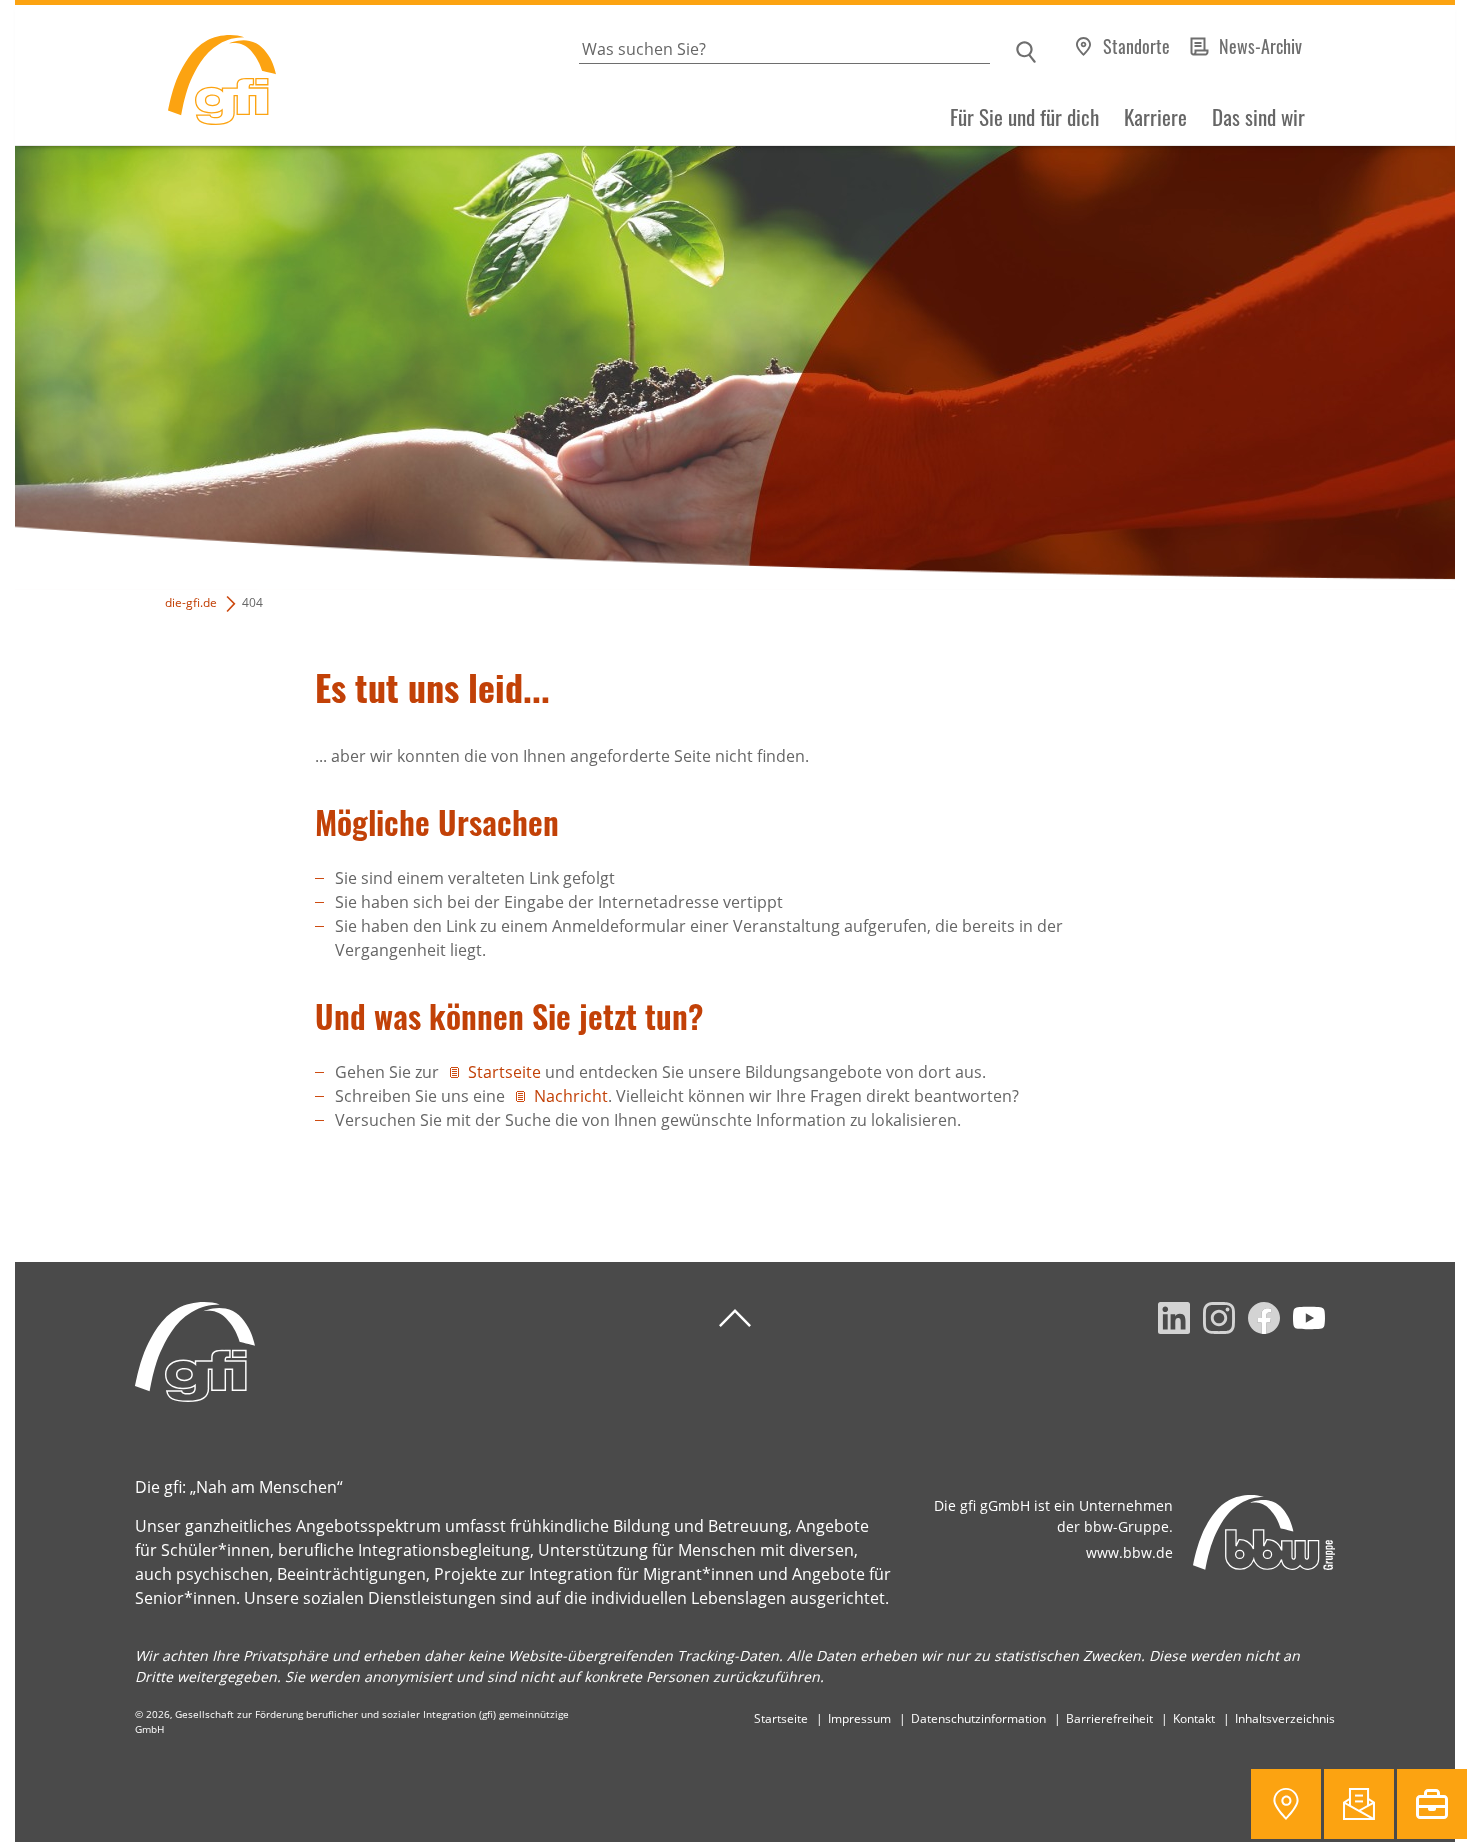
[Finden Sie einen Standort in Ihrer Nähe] (1286, 1804)
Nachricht (571, 1096)
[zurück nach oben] (735, 1318)
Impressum (859, 1718)
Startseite (504, 1072)
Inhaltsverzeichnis (1285, 1718)
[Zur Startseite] (145, 75)
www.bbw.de (1129, 1552)
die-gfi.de (191, 602)
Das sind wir (1258, 117)
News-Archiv (1260, 46)
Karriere (1155, 117)
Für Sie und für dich (1024, 117)
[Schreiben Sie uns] (1359, 1804)
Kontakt (1194, 1718)
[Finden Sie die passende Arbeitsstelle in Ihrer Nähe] (1432, 1804)
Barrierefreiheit (1109, 1718)
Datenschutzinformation (978, 1718)
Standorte (1136, 46)
